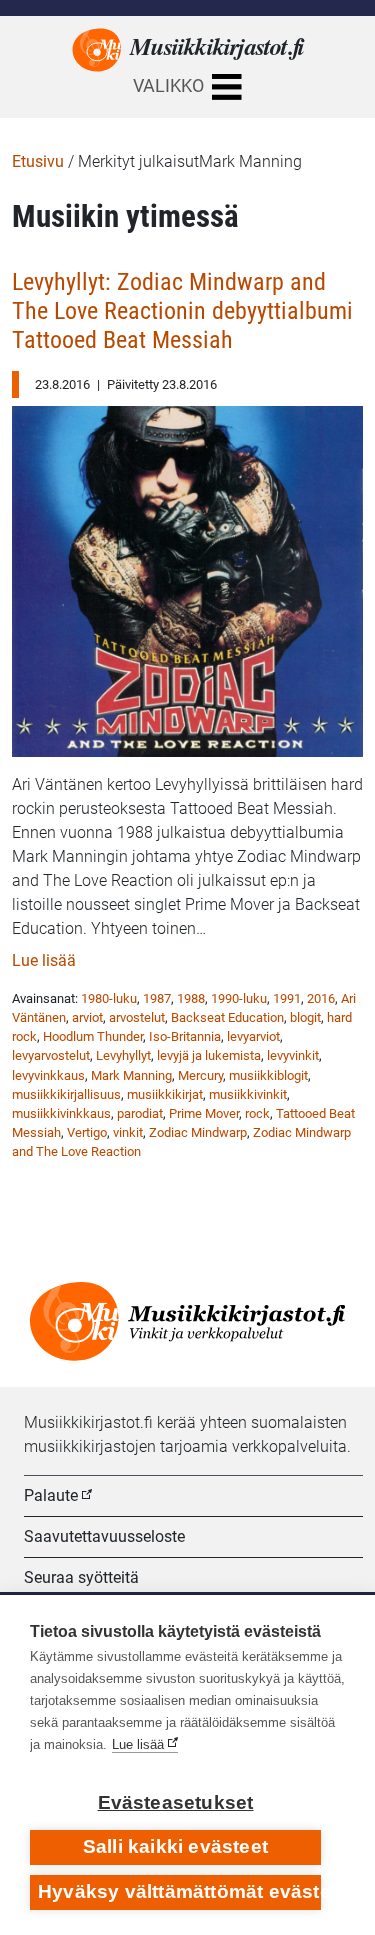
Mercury (200, 1075)
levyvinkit (293, 1055)
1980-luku (109, 998)
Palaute (51, 1495)
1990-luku (239, 998)
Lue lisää (44, 960)
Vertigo (87, 1132)
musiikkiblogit (268, 1075)
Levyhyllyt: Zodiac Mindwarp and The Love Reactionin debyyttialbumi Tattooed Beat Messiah (182, 310)
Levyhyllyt (123, 1055)
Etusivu (38, 161)
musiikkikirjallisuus (66, 1094)
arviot (87, 1017)
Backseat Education (227, 1017)
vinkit (128, 1132)
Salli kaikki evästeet (175, 1846)
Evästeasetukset (176, 1802)
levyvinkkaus (48, 1075)
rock (257, 1113)
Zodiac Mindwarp (198, 1132)
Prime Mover (204, 1113)
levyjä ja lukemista (209, 1055)
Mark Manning (131, 1075)
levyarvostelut (51, 1055)
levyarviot (253, 1036)
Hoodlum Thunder (93, 1036)
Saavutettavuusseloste (104, 1536)
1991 (287, 998)
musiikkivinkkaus (61, 1113)
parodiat (140, 1113)
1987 (157, 998)
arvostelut (137, 1017)
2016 (321, 998)
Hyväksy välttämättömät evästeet (179, 1891)
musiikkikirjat (165, 1094)
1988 (191, 998)
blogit (305, 1017)
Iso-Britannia (185, 1036)
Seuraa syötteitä (81, 1577)
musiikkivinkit (248, 1094)
